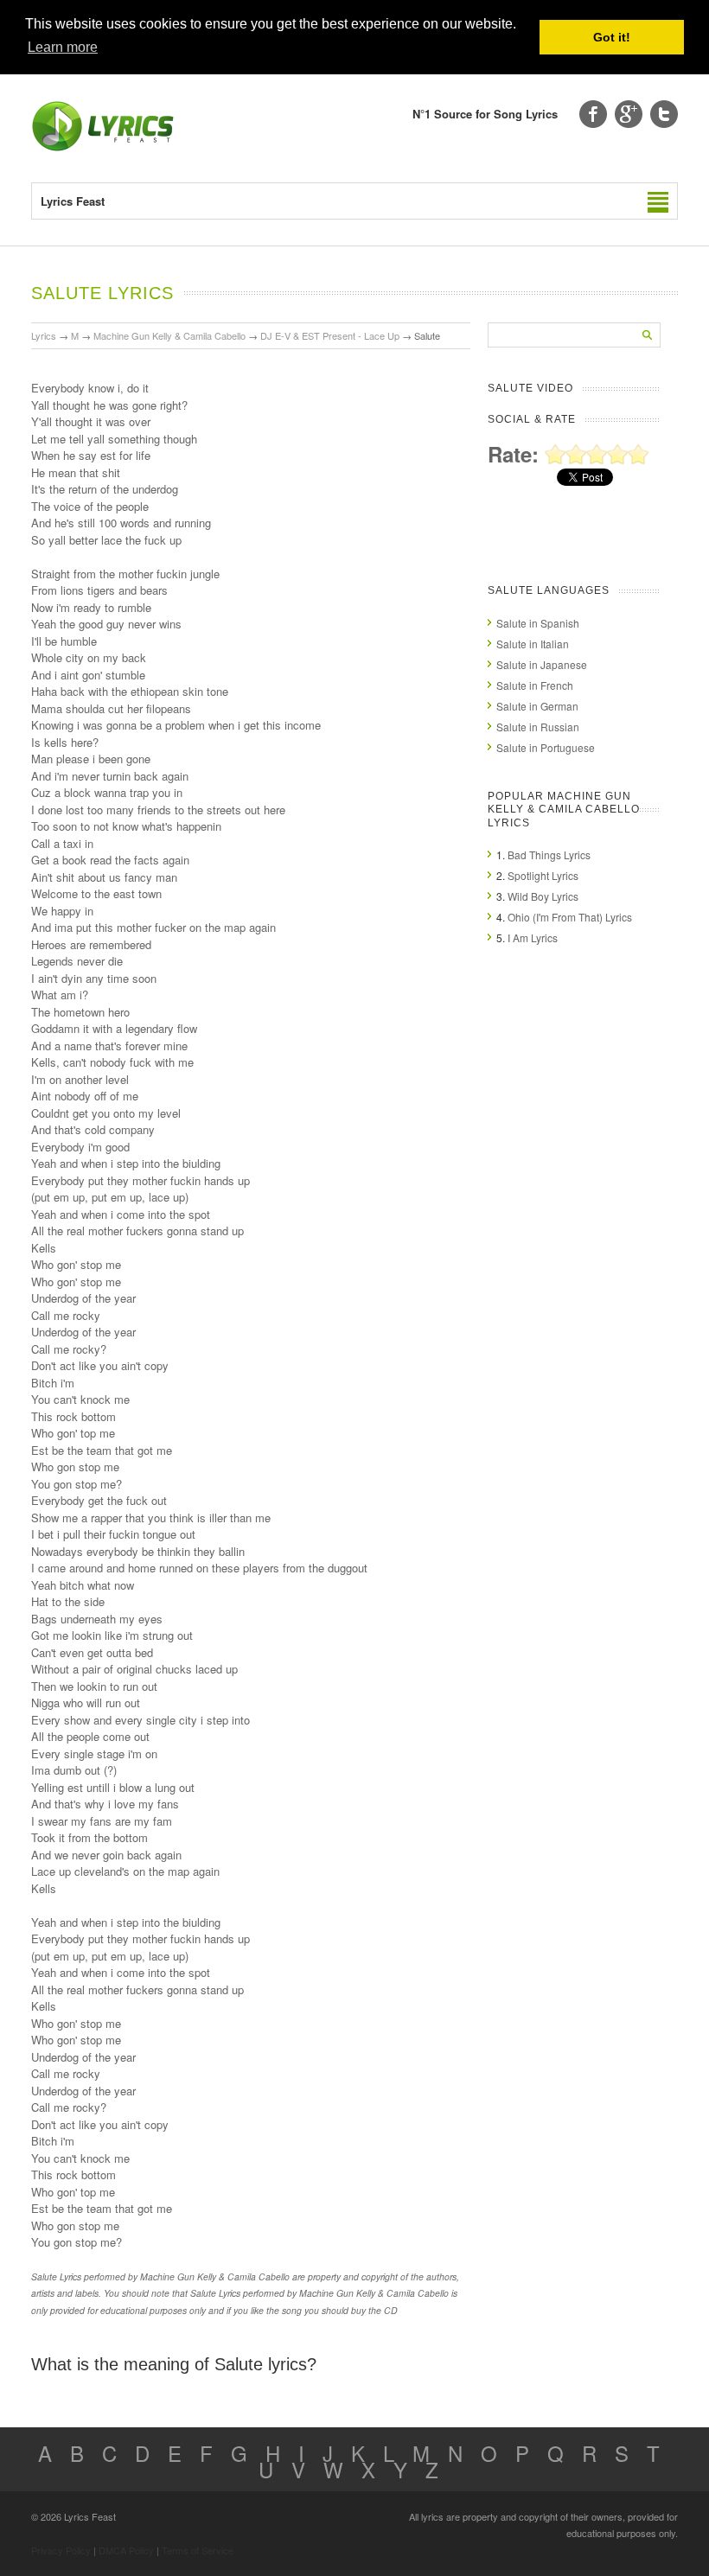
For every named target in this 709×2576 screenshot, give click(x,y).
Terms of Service (198, 2550)
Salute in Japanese (542, 664)
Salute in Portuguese (546, 747)
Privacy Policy (61, 2550)
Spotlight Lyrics (543, 875)
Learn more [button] (63, 47)
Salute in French (535, 685)
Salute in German (537, 706)
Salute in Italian (533, 644)
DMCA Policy (126, 2550)
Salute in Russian (538, 727)
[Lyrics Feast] (103, 147)
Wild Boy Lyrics (543, 896)
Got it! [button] (612, 37)
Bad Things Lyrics (549, 854)
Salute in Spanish (538, 623)
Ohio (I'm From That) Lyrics (570, 917)
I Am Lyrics (533, 937)
